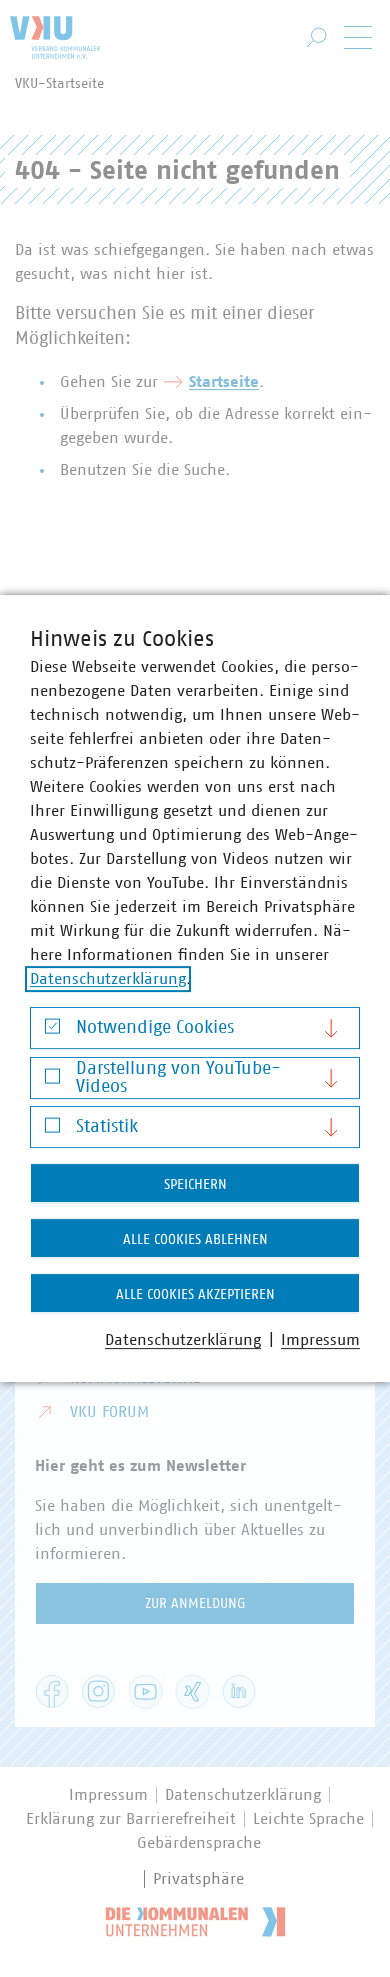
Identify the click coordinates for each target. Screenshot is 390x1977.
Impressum (320, 1340)
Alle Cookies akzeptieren (195, 1295)
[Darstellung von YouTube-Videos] (52, 1080)
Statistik (107, 1127)
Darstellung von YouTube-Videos (178, 1078)
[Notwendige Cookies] (52, 1031)
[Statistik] (52, 1130)
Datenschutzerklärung (108, 979)
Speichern (195, 1185)
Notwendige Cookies (155, 1028)
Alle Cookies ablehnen (195, 1240)
